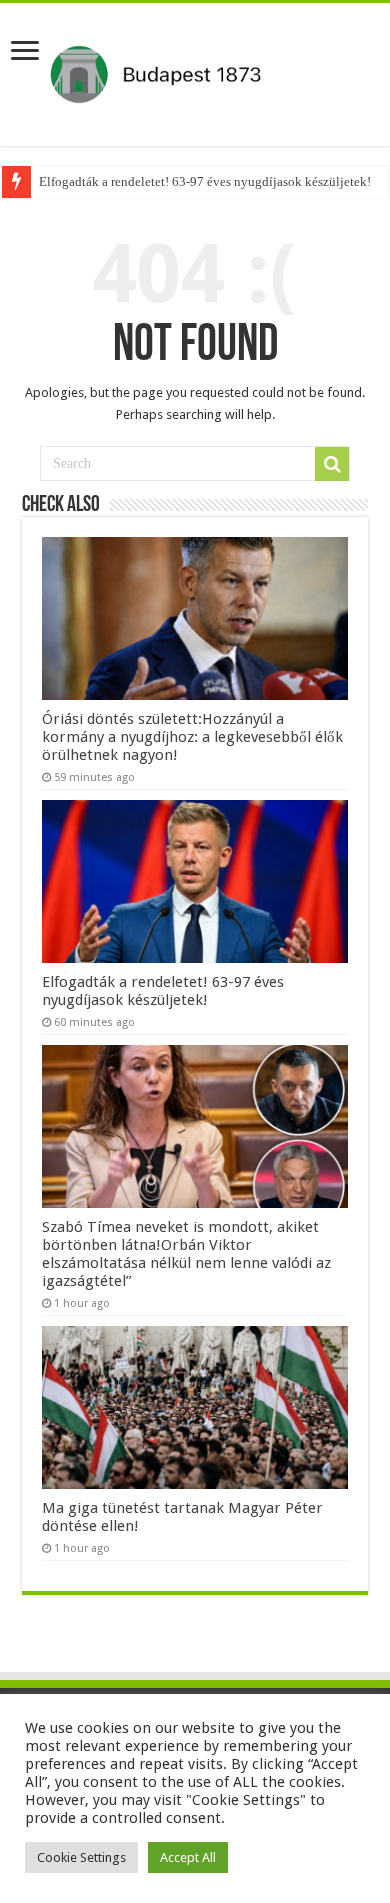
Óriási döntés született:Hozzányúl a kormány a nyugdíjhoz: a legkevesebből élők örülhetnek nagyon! (192, 737)
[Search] (332, 464)
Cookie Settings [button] (81, 1857)
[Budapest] (195, 71)
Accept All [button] (188, 1857)
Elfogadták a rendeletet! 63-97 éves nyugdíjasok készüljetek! (205, 181)
